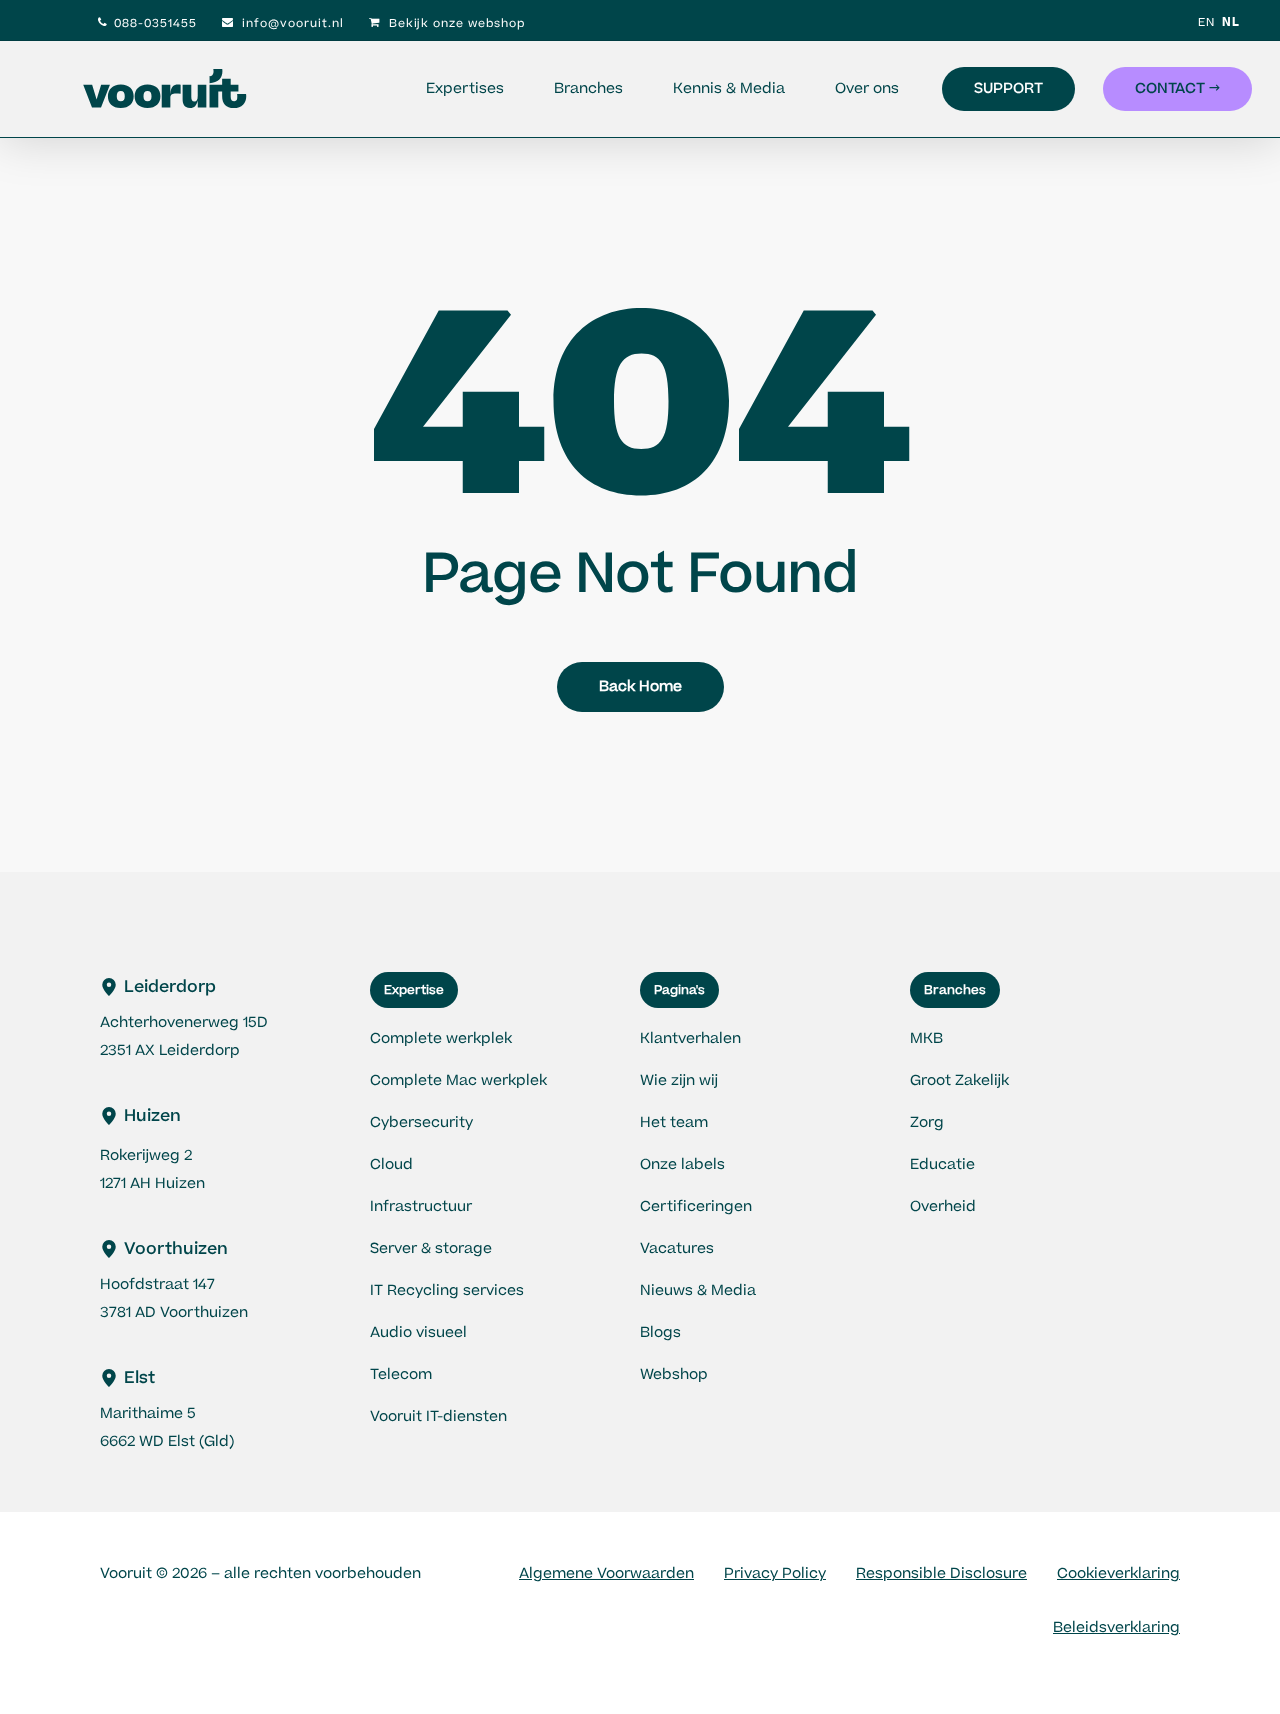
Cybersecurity (421, 1122)
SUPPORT (1008, 88)
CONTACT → (1177, 88)
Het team (674, 1122)
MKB (926, 1038)
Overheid (943, 1206)
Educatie (942, 1164)
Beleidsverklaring (1116, 1627)
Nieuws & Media (698, 1290)
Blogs (660, 1332)
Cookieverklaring (1118, 1573)
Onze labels (682, 1164)
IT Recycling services (447, 1290)
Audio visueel (418, 1332)
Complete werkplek (441, 1038)
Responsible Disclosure (941, 1573)
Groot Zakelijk (959, 1080)
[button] (414, 990)
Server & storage (431, 1248)
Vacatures (677, 1248)
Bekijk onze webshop (455, 23)
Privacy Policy (775, 1573)
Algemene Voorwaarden (606, 1573)
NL (1231, 22)
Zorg (927, 1122)
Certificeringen (696, 1206)
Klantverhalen (690, 1038)
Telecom (401, 1374)
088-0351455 (155, 23)
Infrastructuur (421, 1206)
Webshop (674, 1374)
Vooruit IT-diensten (438, 1416)
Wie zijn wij (679, 1080)
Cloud (391, 1164)
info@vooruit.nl (291, 23)
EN (1206, 22)
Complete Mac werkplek (458, 1080)
